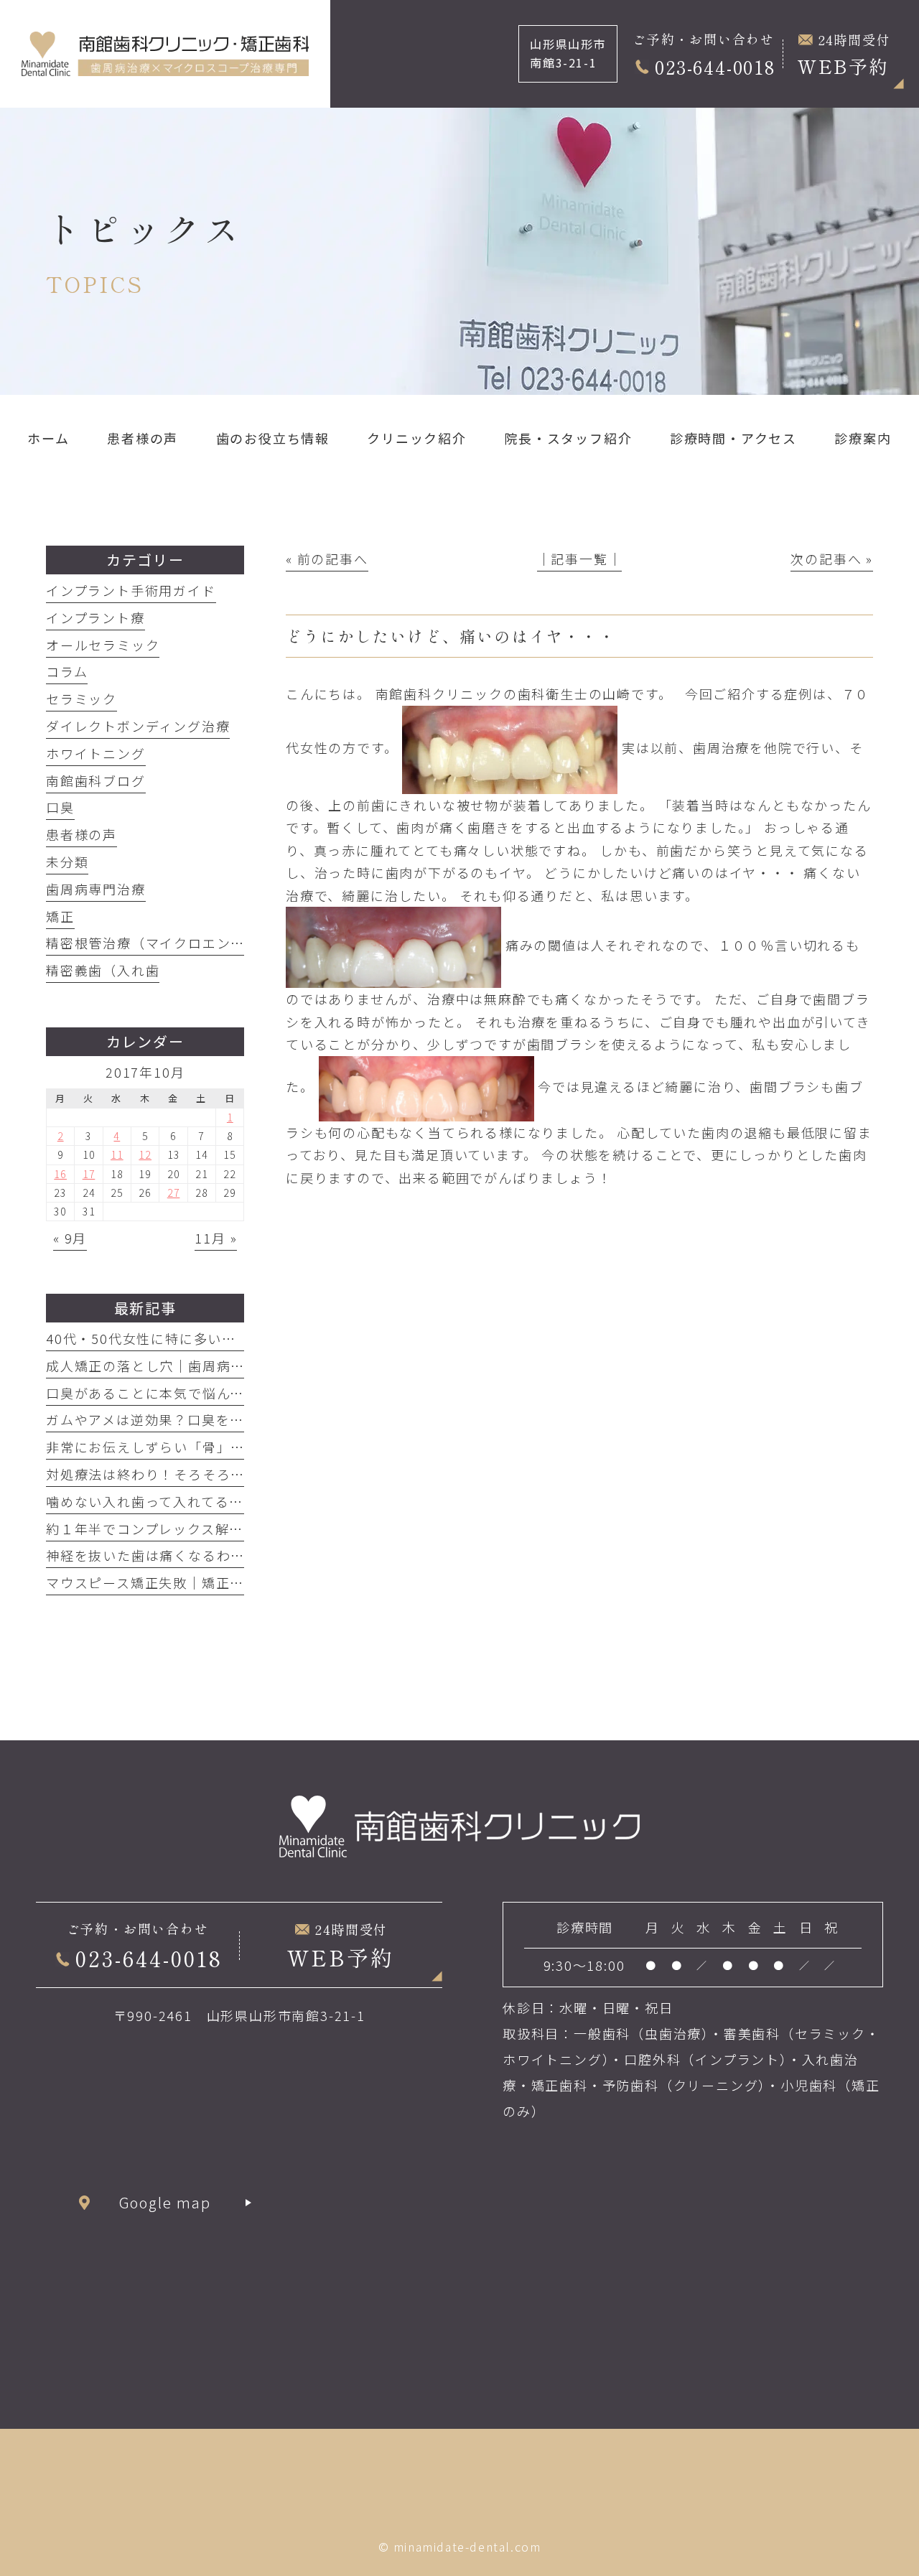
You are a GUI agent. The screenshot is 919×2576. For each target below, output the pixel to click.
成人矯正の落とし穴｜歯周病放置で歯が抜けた (195, 1366)
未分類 (67, 862)
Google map (165, 2202)
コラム (67, 671)
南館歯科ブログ (96, 780)
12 (145, 1154)
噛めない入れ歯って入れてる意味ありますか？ (195, 1501)
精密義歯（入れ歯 (103, 970)
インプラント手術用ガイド (131, 590)
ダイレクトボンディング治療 (138, 726)
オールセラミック (103, 645)
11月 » (216, 1238)
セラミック (81, 699)
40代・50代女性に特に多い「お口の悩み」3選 (195, 1338)
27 (174, 1193)
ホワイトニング (96, 753)
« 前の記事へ (327, 559)
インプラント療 (95, 617)
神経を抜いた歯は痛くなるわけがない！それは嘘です (216, 1555)
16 (60, 1174)
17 (89, 1174)
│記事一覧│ (580, 559)
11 (117, 1154)
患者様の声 (81, 834)
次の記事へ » (832, 559)
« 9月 (70, 1238)
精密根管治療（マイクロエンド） (153, 943)
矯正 (60, 916)
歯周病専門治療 (96, 889)
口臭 (60, 807)
